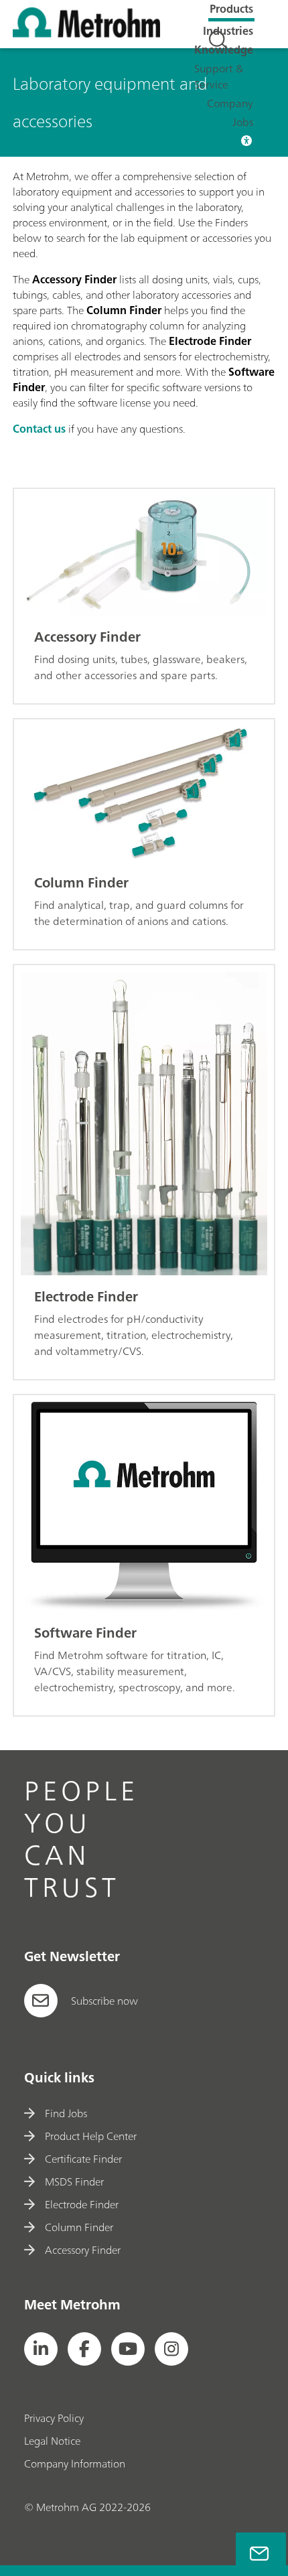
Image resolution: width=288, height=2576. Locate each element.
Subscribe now (104, 2001)
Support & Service (219, 76)
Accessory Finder (83, 2250)
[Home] (86, 33)
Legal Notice (52, 2441)
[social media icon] (41, 2349)
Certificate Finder (83, 2159)
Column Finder (79, 2227)
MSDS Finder (74, 2181)
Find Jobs (66, 2113)
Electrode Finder (82, 2204)
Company (230, 103)
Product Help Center (91, 2136)
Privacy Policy (54, 2418)
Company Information (75, 2463)
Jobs (243, 122)
